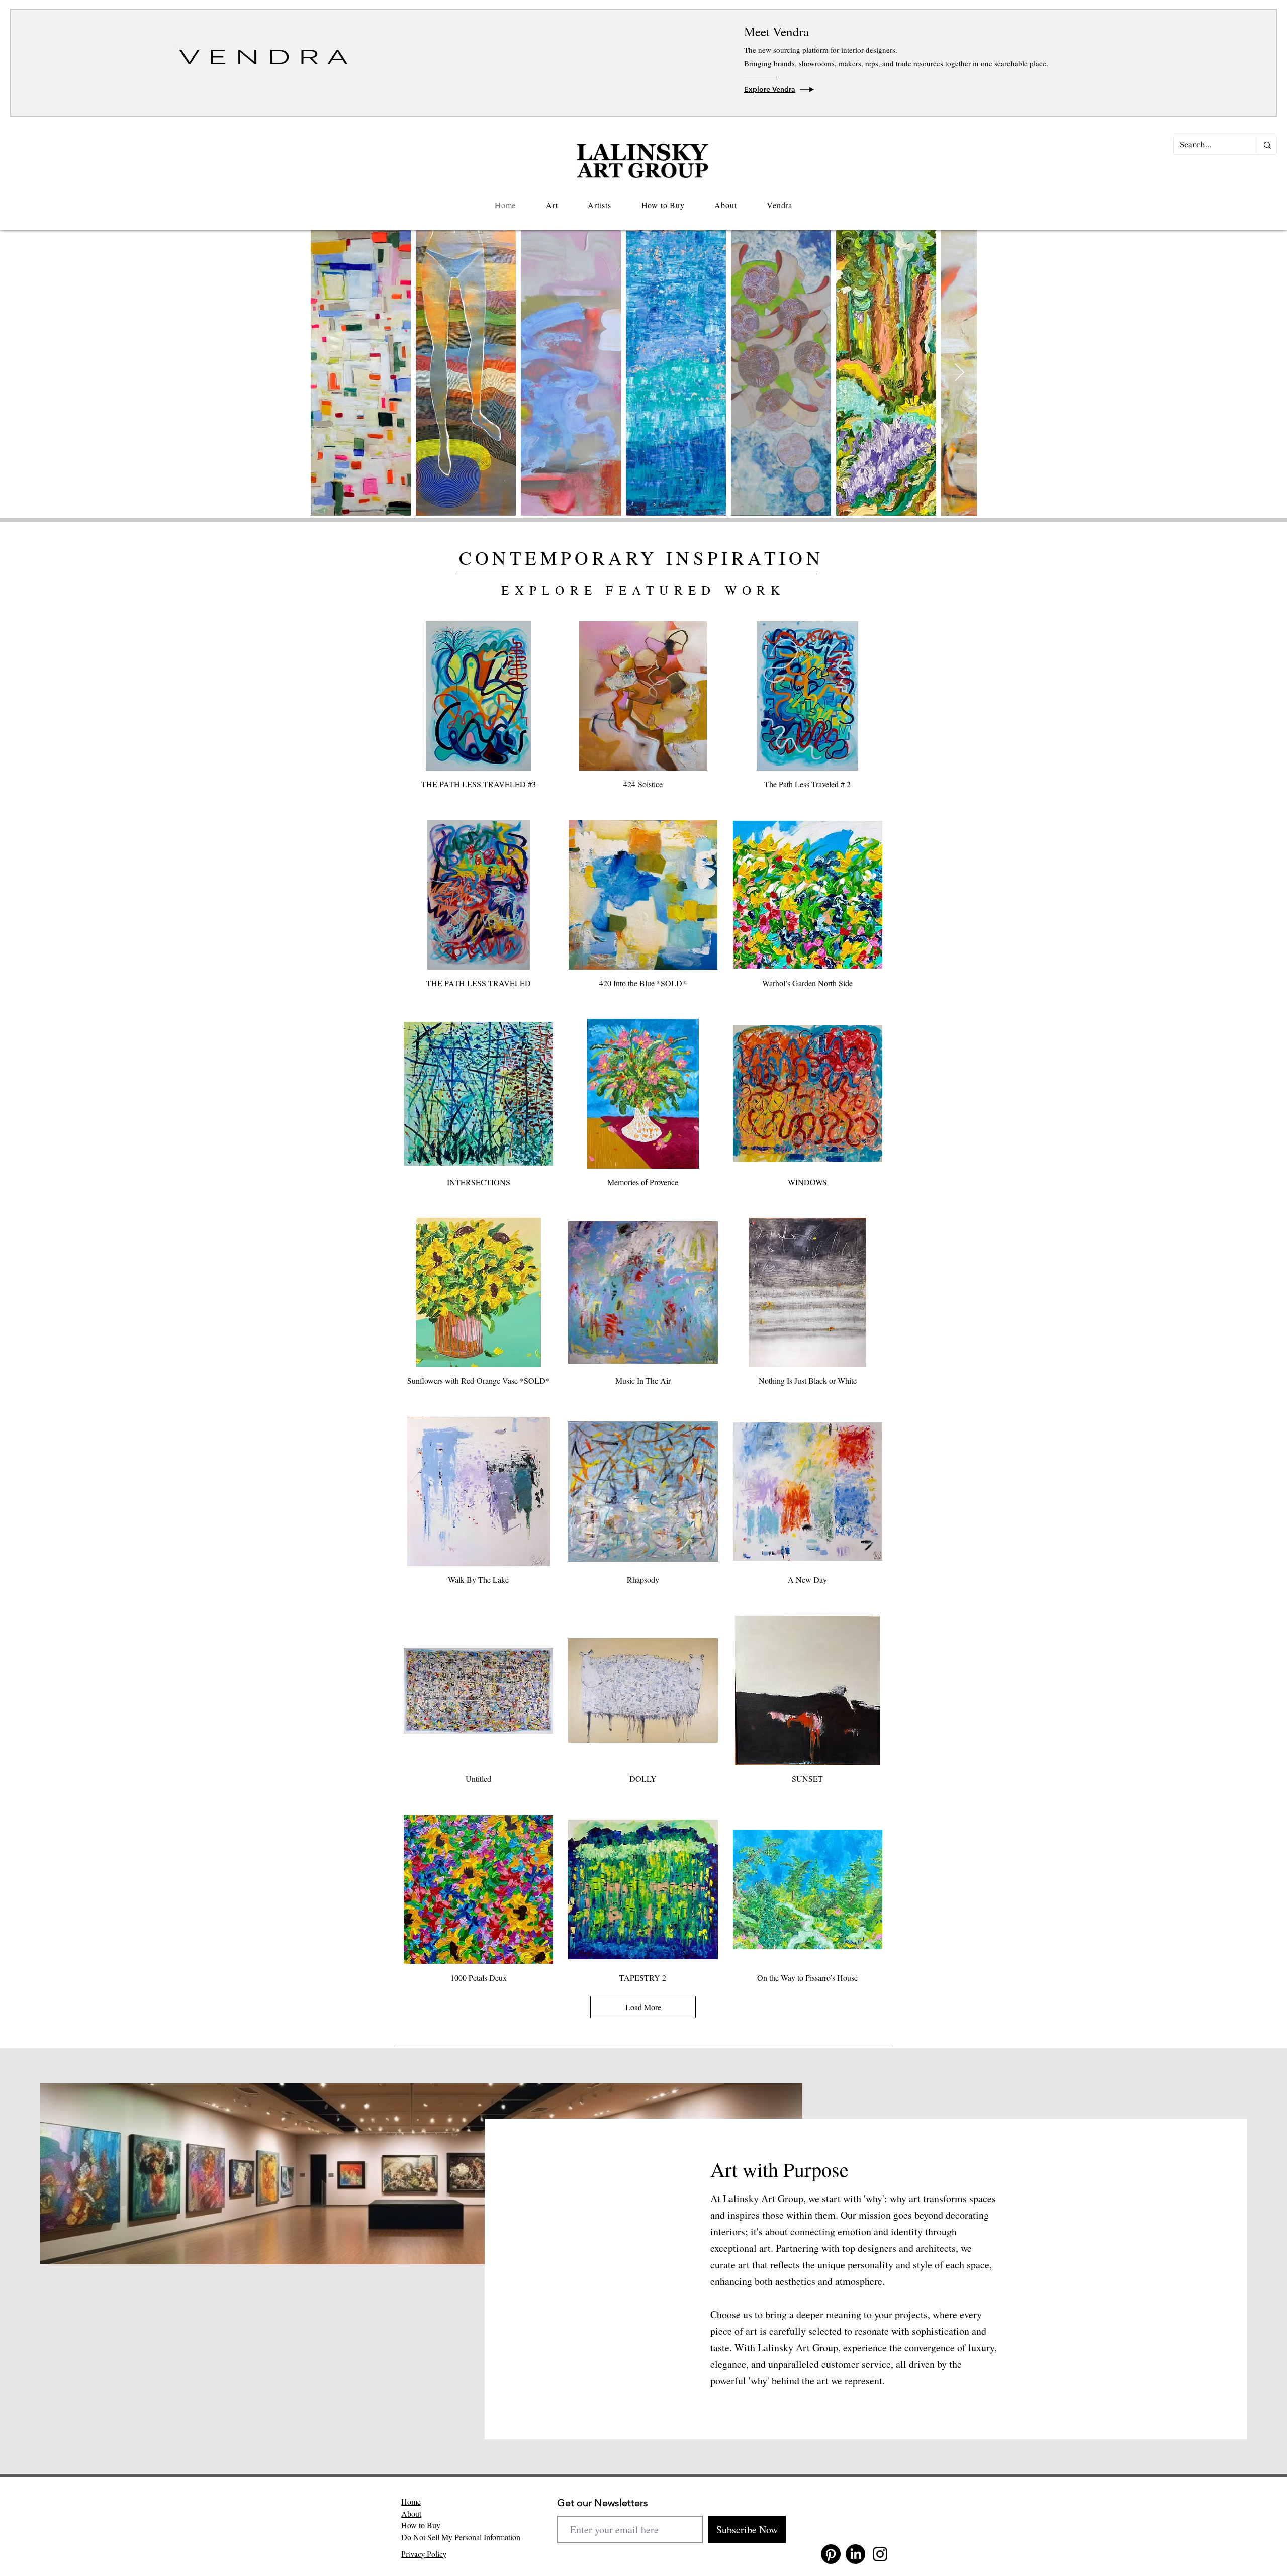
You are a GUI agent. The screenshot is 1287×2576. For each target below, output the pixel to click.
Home (411, 2501)
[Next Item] (959, 373)
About (411, 2513)
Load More (643, 2007)
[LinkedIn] (855, 2554)
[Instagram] (880, 2554)
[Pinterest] (831, 2554)
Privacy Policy (424, 2554)
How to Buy (421, 2525)
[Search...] (1267, 145)
